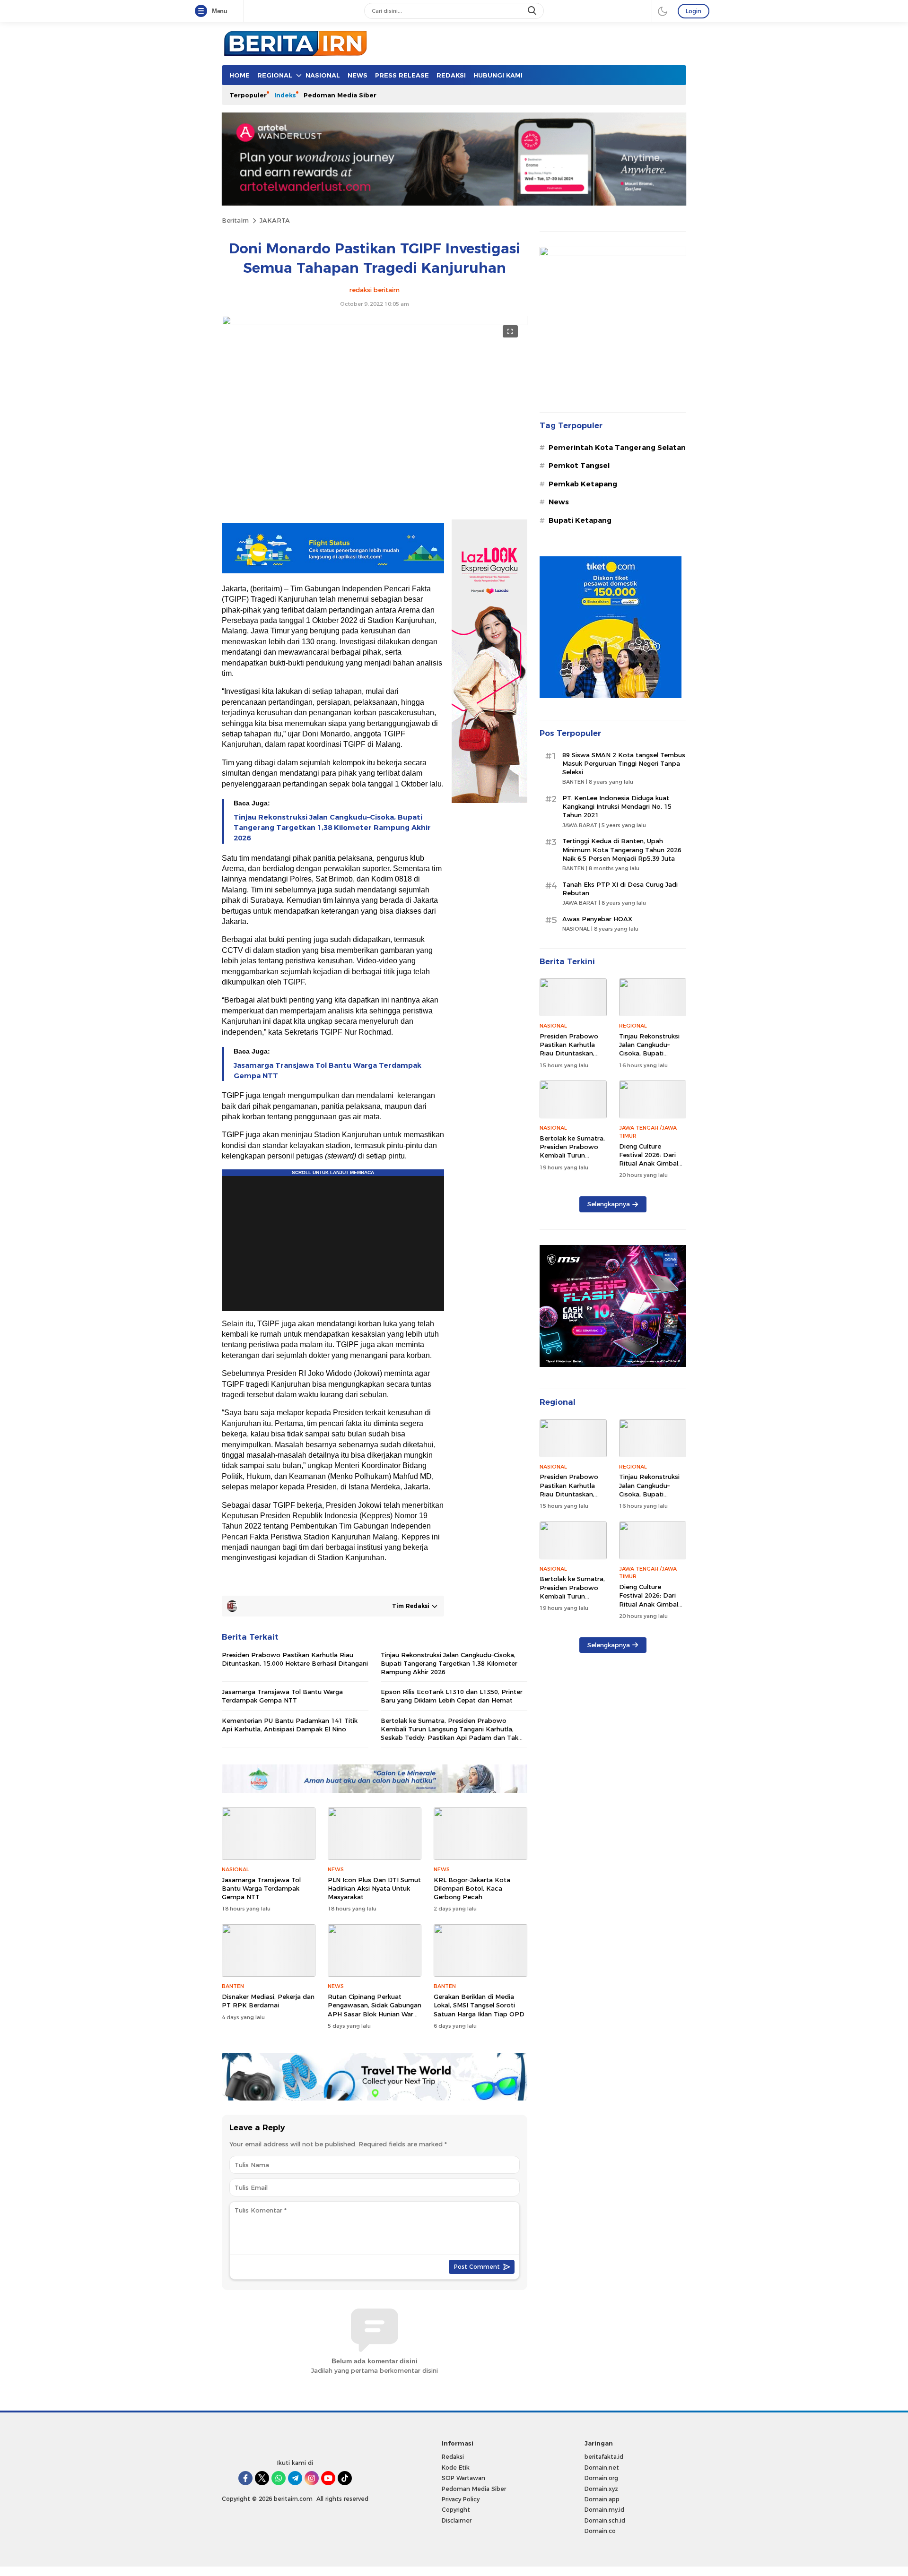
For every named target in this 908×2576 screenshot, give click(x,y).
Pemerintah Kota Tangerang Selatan (617, 448)
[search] (533, 11)
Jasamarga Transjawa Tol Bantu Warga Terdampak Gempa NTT (327, 1071)
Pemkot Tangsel (579, 466)
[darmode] (663, 11)
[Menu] (203, 11)
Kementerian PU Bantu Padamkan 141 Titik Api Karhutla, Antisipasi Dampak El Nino (290, 1725)
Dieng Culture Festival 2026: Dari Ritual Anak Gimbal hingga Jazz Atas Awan (649, 1163)
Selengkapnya (609, 1204)
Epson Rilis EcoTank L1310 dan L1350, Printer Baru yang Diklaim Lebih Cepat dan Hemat (452, 1696)
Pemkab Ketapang (583, 484)
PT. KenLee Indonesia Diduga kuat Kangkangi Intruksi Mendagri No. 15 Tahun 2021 (617, 806)
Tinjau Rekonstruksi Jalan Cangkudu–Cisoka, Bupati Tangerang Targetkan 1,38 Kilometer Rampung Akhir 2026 (332, 828)
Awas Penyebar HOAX (597, 919)
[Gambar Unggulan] (375, 323)
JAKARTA (275, 220)
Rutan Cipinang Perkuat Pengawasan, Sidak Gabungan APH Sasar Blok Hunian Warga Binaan (375, 2010)
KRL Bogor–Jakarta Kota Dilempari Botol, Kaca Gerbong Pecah (472, 1888)
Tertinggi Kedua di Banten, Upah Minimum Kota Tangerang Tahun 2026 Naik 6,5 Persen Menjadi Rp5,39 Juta (622, 849)
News (559, 502)
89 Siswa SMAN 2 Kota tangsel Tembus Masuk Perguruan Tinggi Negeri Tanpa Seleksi (624, 763)
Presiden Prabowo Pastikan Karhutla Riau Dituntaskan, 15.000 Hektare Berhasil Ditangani (295, 1659)
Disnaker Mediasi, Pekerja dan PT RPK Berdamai (268, 2001)
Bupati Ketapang (580, 520)
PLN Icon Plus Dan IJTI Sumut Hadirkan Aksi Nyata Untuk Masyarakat (374, 1888)
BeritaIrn (235, 220)
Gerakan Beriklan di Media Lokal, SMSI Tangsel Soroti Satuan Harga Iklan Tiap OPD (479, 2005)
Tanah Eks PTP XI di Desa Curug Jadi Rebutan (620, 889)
